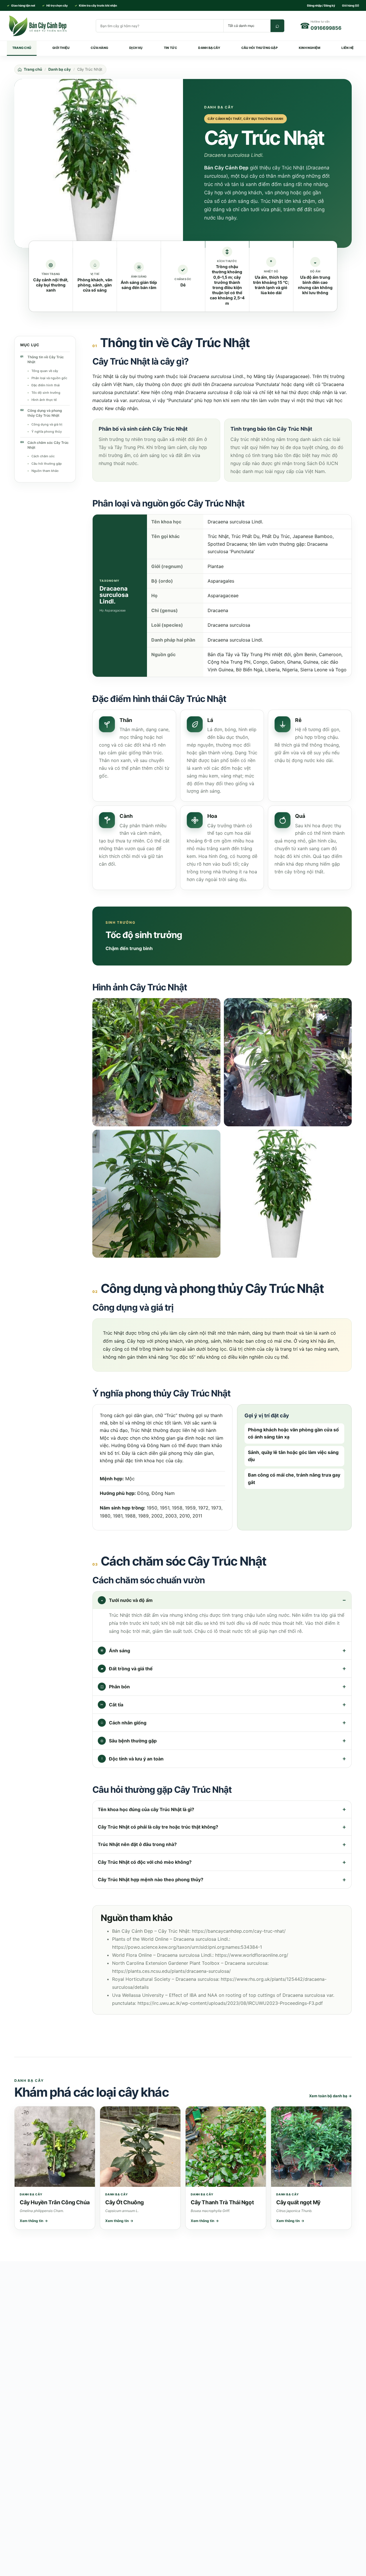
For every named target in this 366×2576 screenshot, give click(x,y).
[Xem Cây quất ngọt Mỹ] (311, 2147)
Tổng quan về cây (45, 371)
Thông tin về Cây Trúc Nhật (46, 359)
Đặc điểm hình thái (46, 385)
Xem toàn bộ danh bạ (330, 2096)
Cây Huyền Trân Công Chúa (55, 2202)
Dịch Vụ (136, 48)
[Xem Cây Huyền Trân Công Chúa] (55, 2147)
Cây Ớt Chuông (125, 2202)
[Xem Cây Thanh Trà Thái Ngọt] (226, 2147)
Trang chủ (22, 48)
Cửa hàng (99, 48)
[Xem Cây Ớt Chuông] (140, 2147)
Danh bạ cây (60, 69)
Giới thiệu (61, 48)
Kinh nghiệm (310, 48)
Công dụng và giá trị (47, 424)
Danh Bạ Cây (209, 48)
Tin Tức (171, 48)
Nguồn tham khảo (45, 470)
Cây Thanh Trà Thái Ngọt (222, 2202)
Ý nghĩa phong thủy (47, 432)
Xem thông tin (34, 2221)
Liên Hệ (348, 48)
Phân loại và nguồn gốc (49, 378)
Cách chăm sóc (43, 456)
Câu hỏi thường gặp (47, 463)
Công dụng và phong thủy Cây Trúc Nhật (45, 413)
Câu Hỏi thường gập (259, 48)
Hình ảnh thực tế (44, 399)
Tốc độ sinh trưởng (46, 392)
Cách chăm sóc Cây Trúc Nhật (48, 445)
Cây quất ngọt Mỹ (298, 2202)
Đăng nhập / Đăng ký (321, 5)
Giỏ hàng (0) (351, 5)
